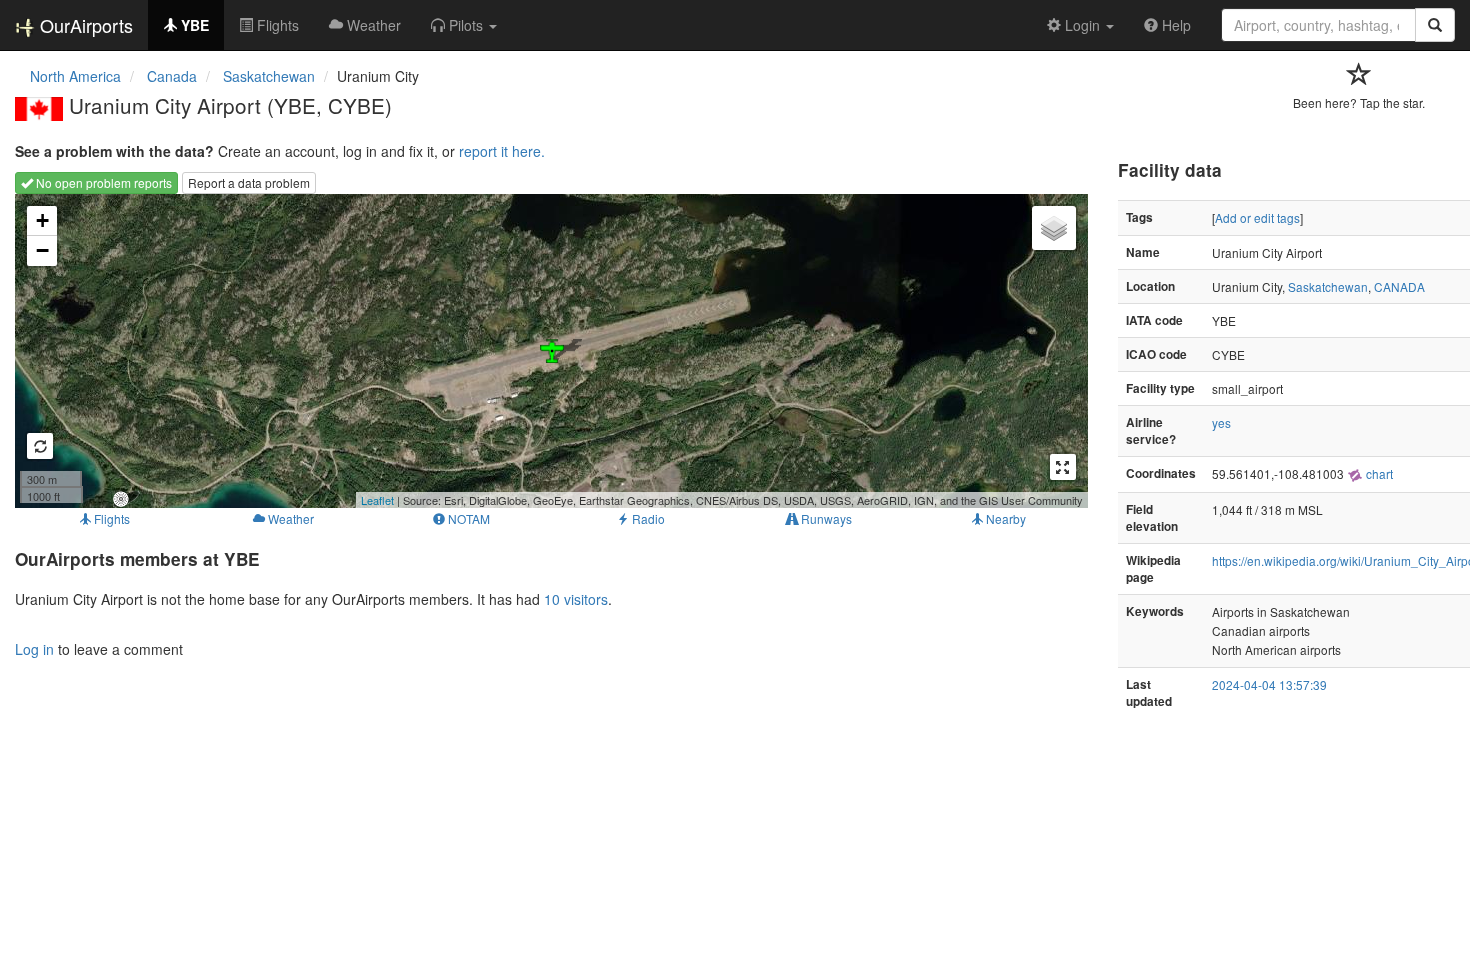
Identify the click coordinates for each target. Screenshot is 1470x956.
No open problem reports (102, 182)
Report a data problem (249, 182)
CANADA (1399, 286)
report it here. (502, 151)
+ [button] (42, 220)
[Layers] (1054, 228)
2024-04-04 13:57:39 (1269, 684)
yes (1221, 422)
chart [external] (1378, 473)
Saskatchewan (1328, 286)
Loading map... (549, 351)
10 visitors (576, 599)
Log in (34, 649)
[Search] (1435, 25)
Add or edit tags (1257, 217)
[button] (464, 25)
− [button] (42, 250)
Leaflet (377, 500)
